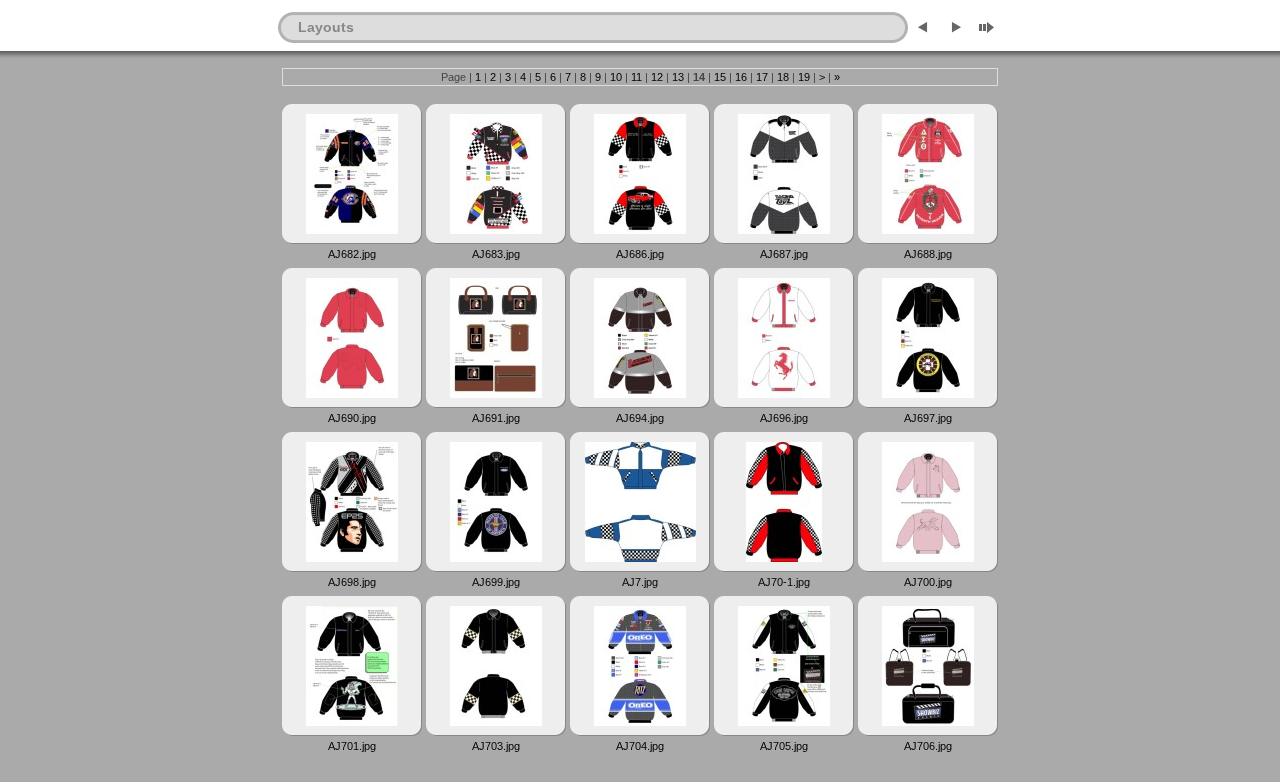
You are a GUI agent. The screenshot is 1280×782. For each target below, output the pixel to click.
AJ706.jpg (928, 746)
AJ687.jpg (784, 254)
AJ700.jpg (928, 582)
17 (762, 77)
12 (657, 77)
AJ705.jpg (784, 746)
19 (804, 77)
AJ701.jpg (352, 746)
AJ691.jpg (496, 418)
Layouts (326, 27)
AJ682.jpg (352, 254)
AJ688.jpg (928, 254)
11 (636, 77)
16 (741, 77)
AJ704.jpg (640, 746)
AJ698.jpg (352, 582)
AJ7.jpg (640, 582)
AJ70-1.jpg (784, 582)
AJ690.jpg (352, 418)
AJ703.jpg (496, 746)
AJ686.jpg (640, 254)
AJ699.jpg (496, 582)
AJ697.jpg (928, 418)
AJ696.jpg (784, 418)
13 (678, 77)
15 (720, 77)
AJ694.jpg (640, 418)
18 (783, 77)
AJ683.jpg (496, 254)
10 (616, 77)
